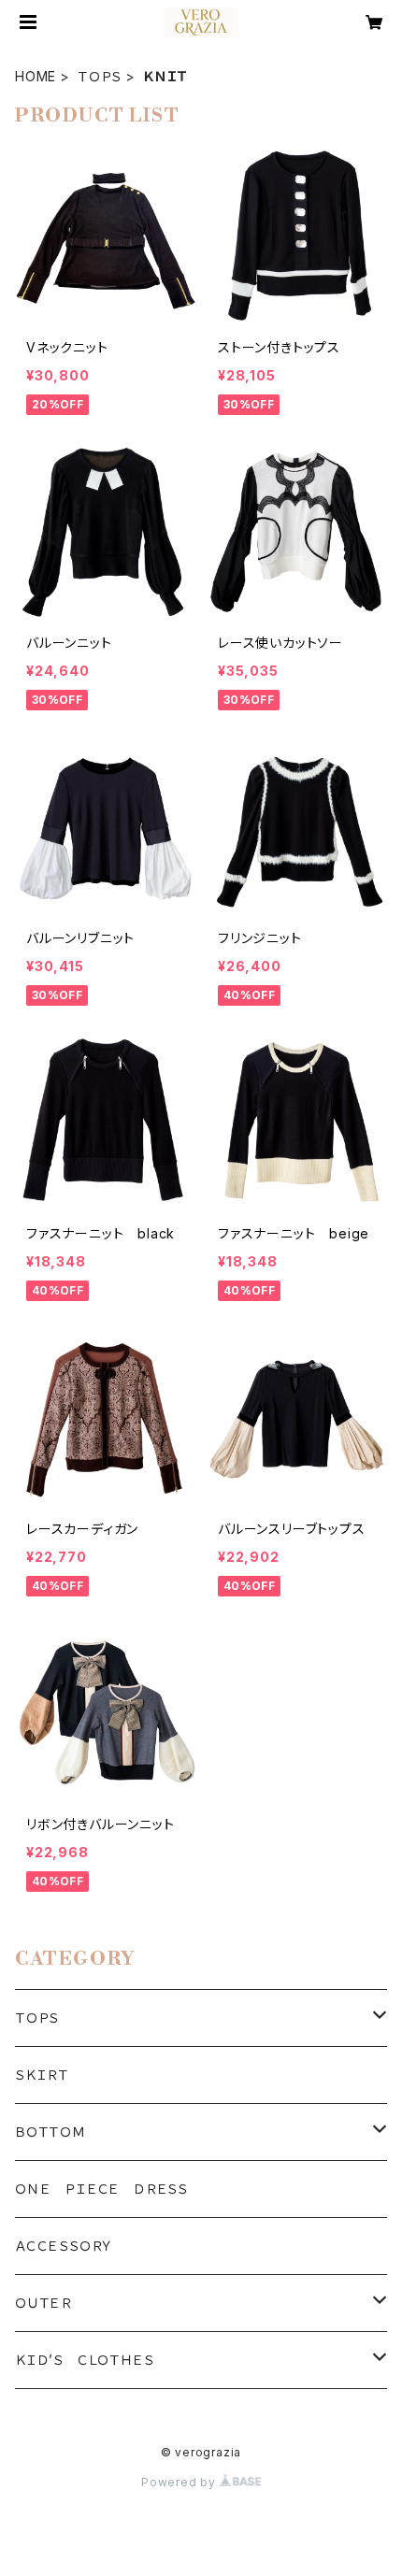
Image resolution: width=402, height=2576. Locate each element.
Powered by (180, 2482)
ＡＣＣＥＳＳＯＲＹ (64, 2246)
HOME (36, 76)
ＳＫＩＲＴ (42, 2075)
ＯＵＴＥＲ (43, 2303)
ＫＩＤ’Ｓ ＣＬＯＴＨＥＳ (84, 2360)
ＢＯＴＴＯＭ (50, 2132)
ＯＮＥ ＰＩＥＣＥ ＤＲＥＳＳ (101, 2189)
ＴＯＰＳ (100, 76)
